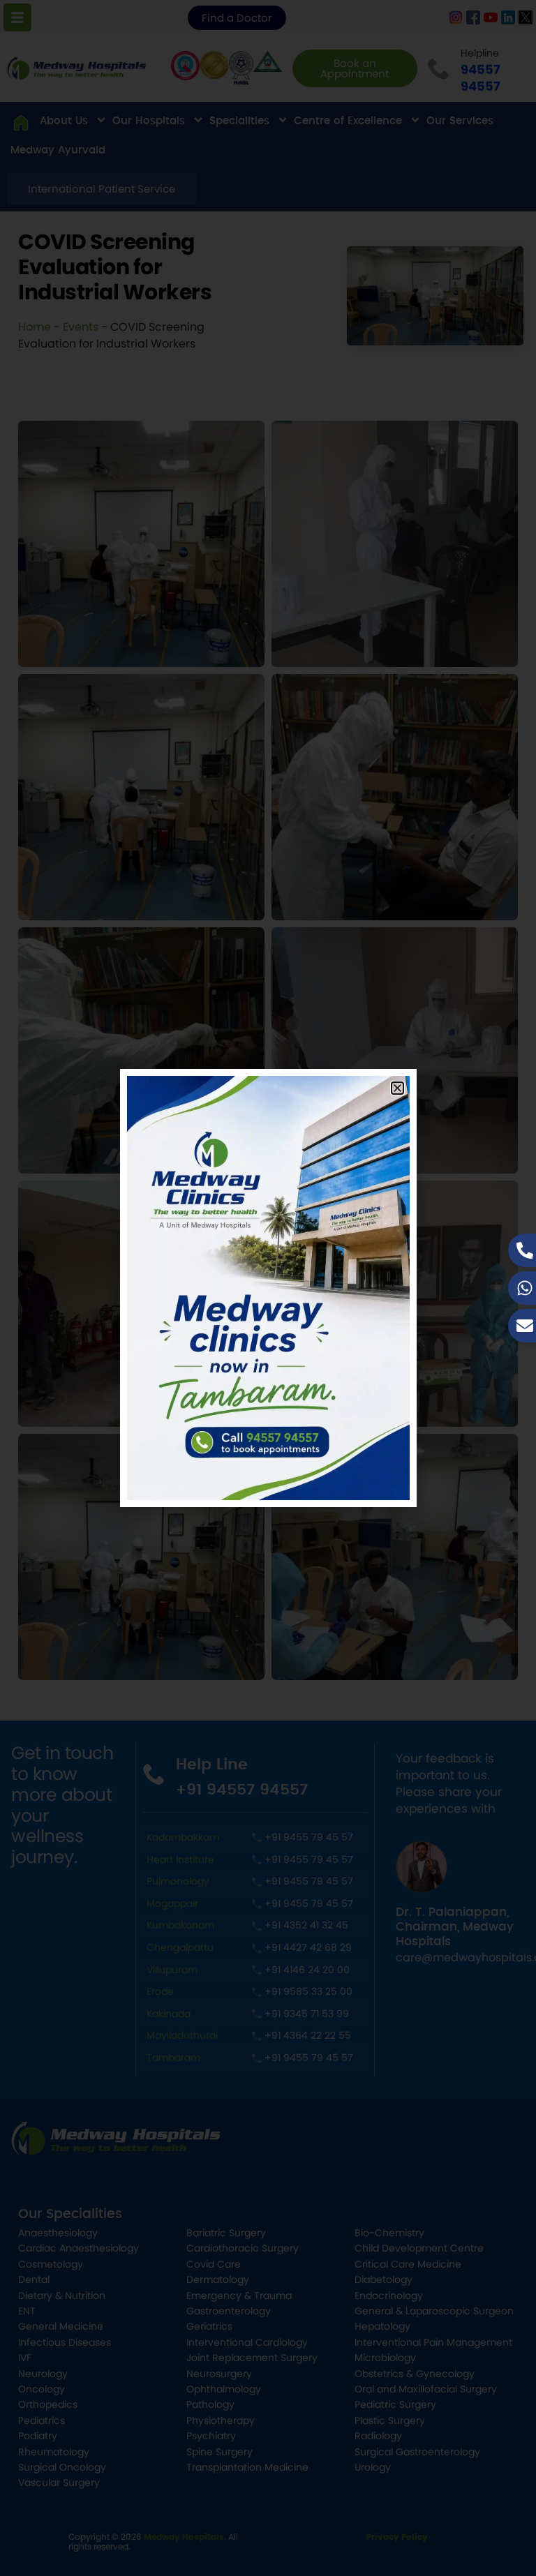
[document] (268, 1288)
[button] (397, 1088)
